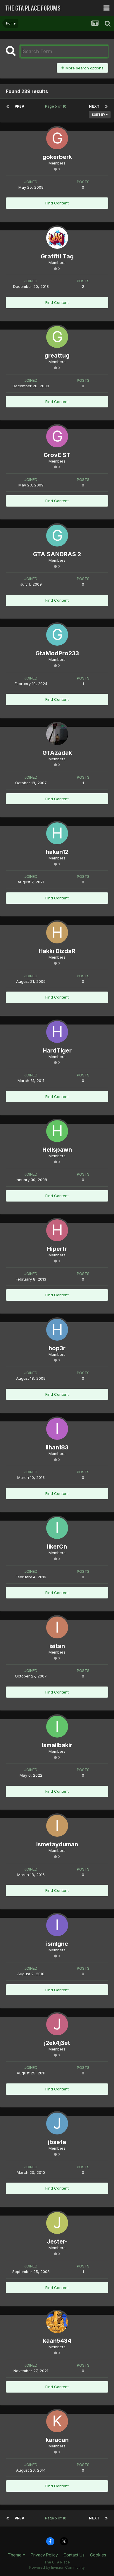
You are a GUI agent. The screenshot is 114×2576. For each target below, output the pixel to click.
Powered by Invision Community (57, 2567)
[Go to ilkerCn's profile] (57, 1528)
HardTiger (57, 1050)
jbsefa (57, 2142)
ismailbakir (57, 1745)
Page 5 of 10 (57, 106)
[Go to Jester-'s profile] (57, 2223)
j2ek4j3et (57, 2043)
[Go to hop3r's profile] (57, 1330)
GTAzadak (57, 753)
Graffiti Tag (57, 256)
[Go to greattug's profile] (57, 337)
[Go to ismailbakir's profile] (57, 1727)
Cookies (98, 2555)
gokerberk (57, 157)
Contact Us (74, 2555)
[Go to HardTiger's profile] (57, 1032)
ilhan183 (57, 1447)
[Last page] (106, 106)
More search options (84, 68)
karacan (57, 2440)
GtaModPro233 (57, 653)
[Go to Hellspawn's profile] (57, 1131)
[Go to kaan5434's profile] (57, 2322)
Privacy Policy (44, 2555)
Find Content (57, 203)
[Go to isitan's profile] (57, 1627)
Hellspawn (57, 1150)
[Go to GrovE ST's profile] (57, 436)
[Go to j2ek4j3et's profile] (57, 2024)
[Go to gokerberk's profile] (57, 138)
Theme (15, 2555)
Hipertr (57, 1249)
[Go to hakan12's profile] (57, 833)
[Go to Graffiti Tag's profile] (57, 238)
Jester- (57, 2241)
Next (94, 106)
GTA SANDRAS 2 (57, 554)
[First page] (8, 106)
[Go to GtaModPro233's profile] (57, 635)
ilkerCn (57, 1547)
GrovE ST (57, 455)
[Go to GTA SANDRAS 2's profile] (57, 536)
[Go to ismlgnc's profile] (57, 1925)
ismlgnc (57, 1944)
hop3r (57, 1348)
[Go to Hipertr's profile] (57, 1230)
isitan (57, 1646)
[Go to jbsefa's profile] (57, 2124)
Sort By (99, 115)
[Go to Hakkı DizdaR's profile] (57, 932)
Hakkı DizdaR (57, 951)
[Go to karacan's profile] (57, 2421)
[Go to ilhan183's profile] (57, 1429)
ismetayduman (57, 1844)
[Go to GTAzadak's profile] (57, 734)
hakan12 (57, 852)
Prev (19, 106)
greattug (57, 356)
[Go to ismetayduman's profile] (57, 1826)
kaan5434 (57, 2341)
